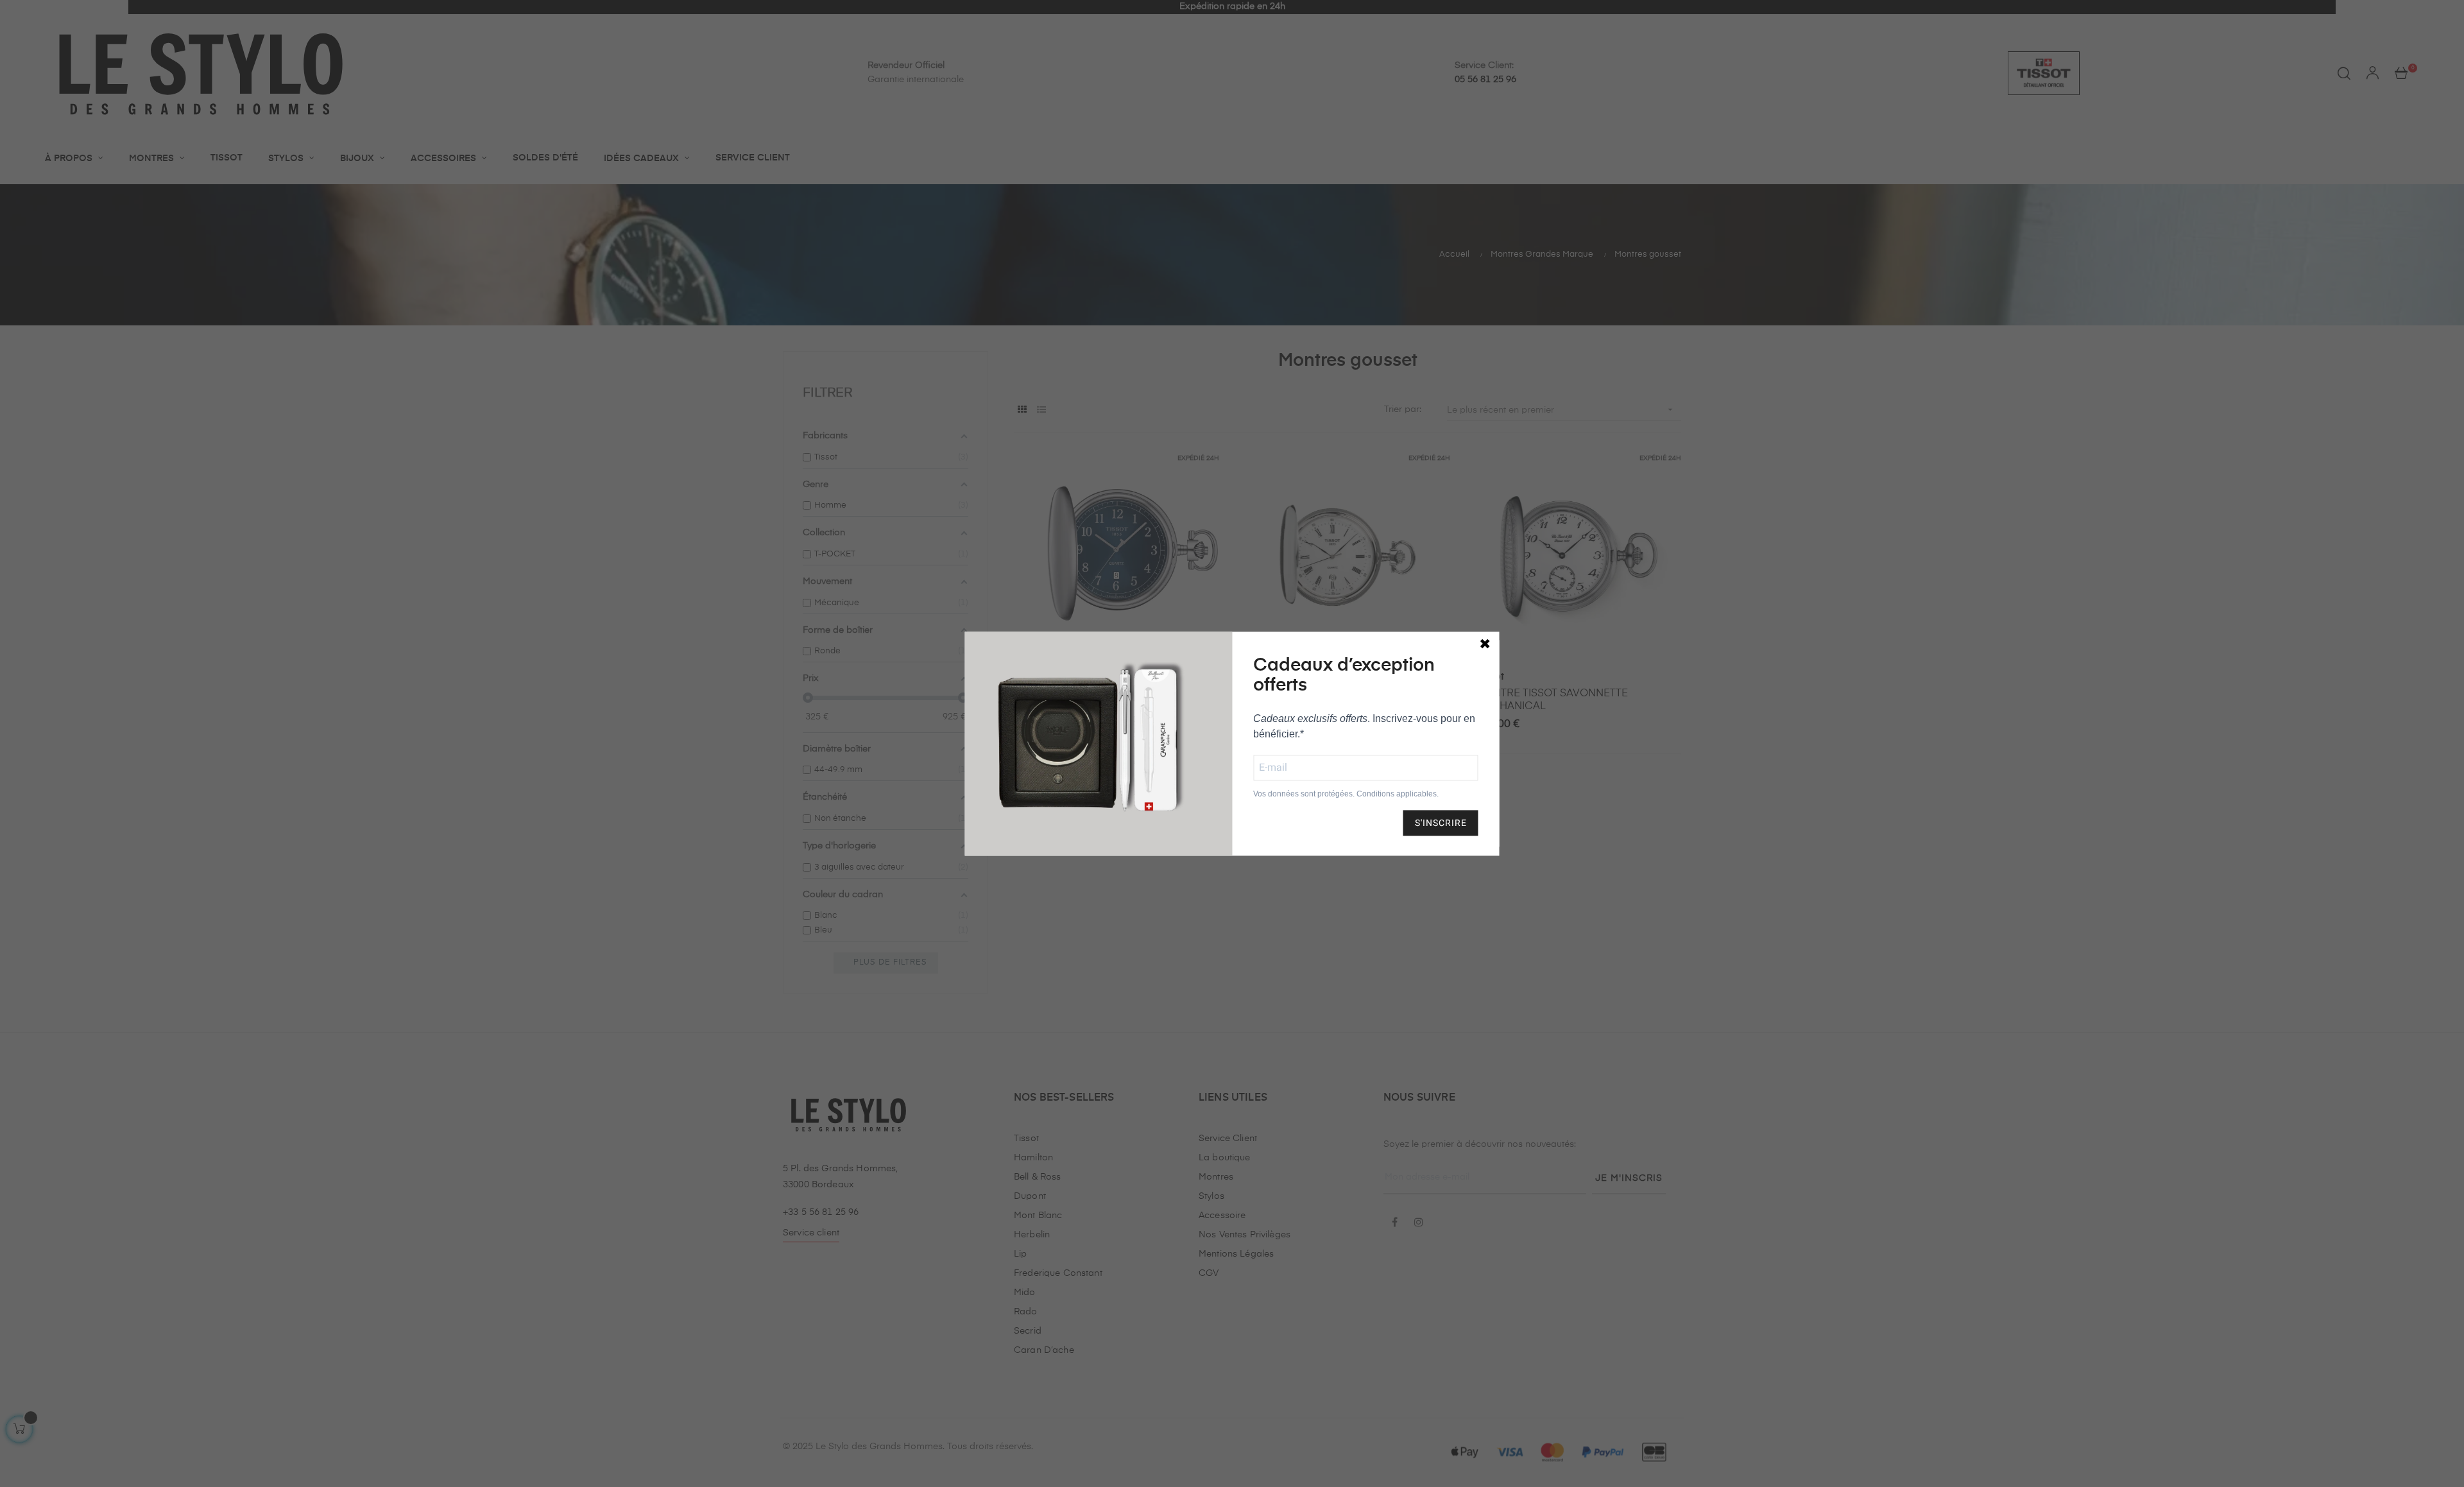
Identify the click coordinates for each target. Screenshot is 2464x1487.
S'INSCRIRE (1441, 823)
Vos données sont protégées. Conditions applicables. (1346, 794)
